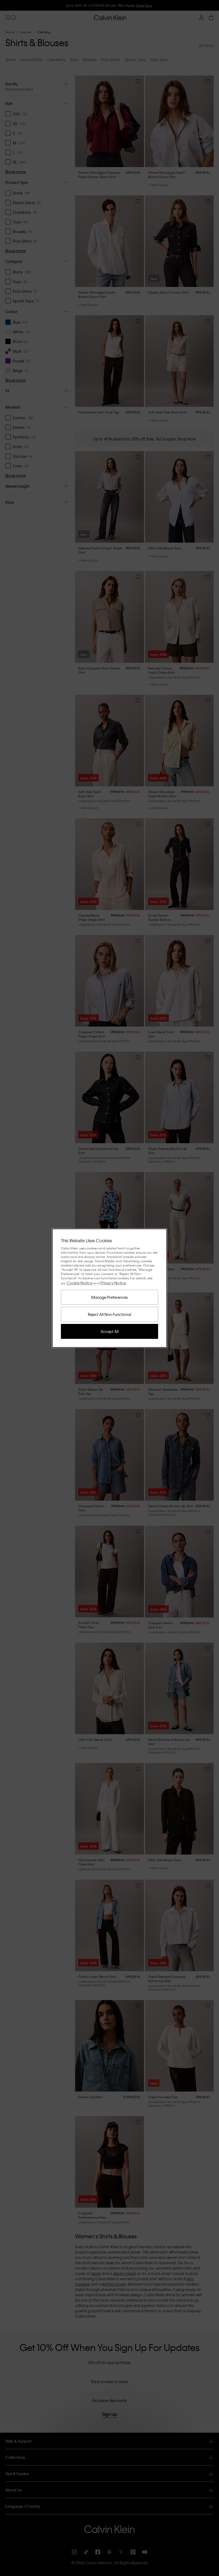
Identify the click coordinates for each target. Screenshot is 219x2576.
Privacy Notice (113, 1283)
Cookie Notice (80, 1283)
